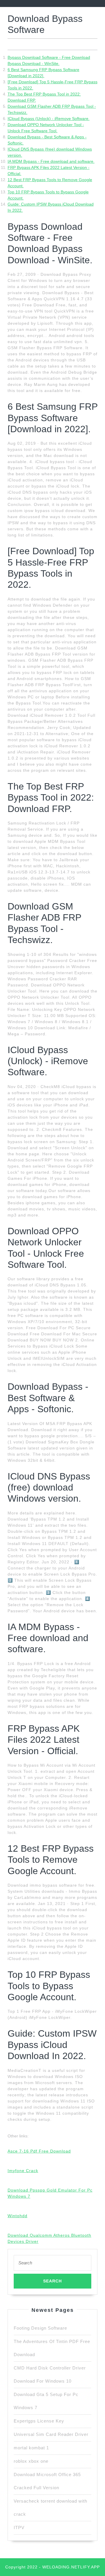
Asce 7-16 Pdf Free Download (39, 2151)
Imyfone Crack (23, 2171)
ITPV (19, 2528)
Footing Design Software (40, 2328)
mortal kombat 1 (31, 2448)
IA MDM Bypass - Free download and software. (51, 161)
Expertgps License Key (39, 2421)
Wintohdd (17, 2216)
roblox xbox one (31, 2461)
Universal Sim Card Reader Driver (51, 2434)
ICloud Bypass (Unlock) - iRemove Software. (49, 119)
